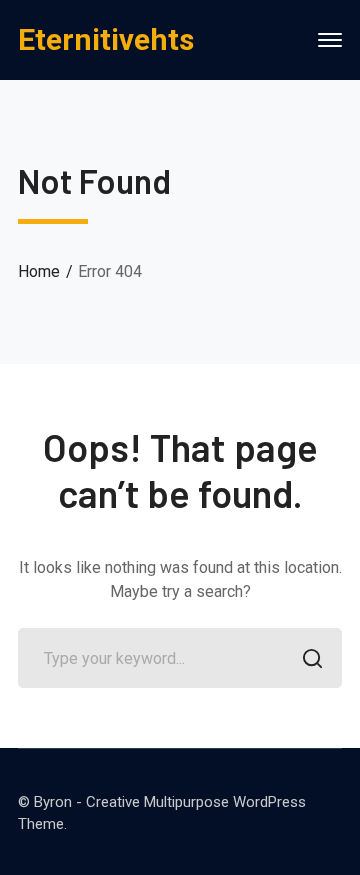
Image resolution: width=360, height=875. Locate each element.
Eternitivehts (106, 39)
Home (39, 271)
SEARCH (312, 658)
